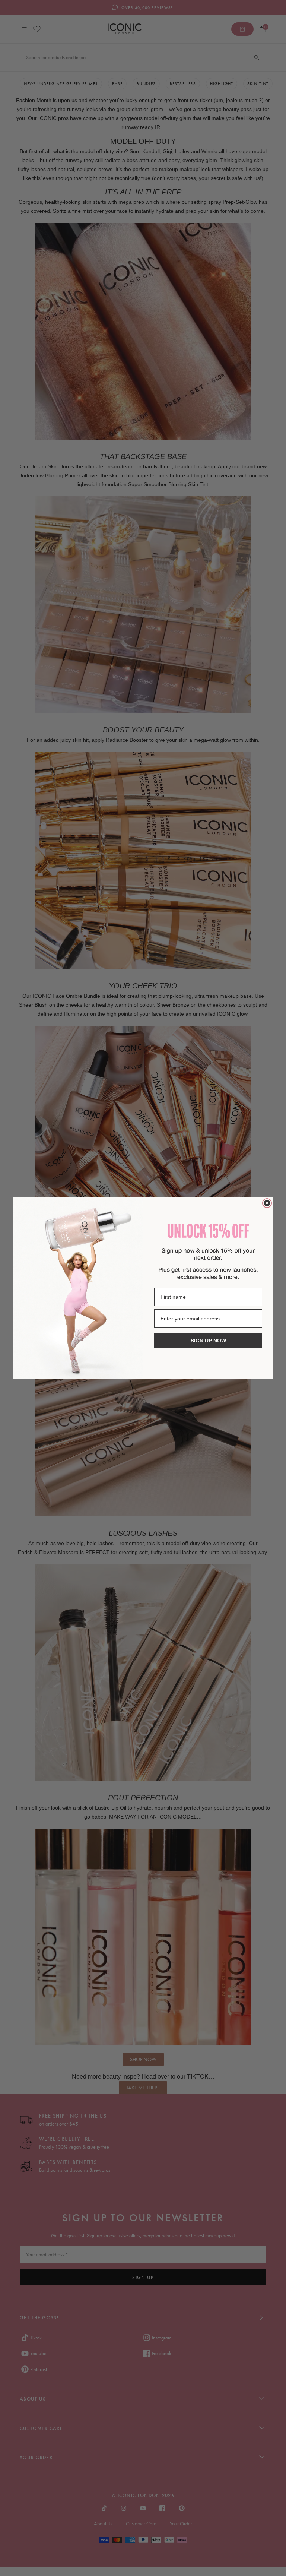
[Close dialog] (267, 1203)
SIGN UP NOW (208, 1341)
